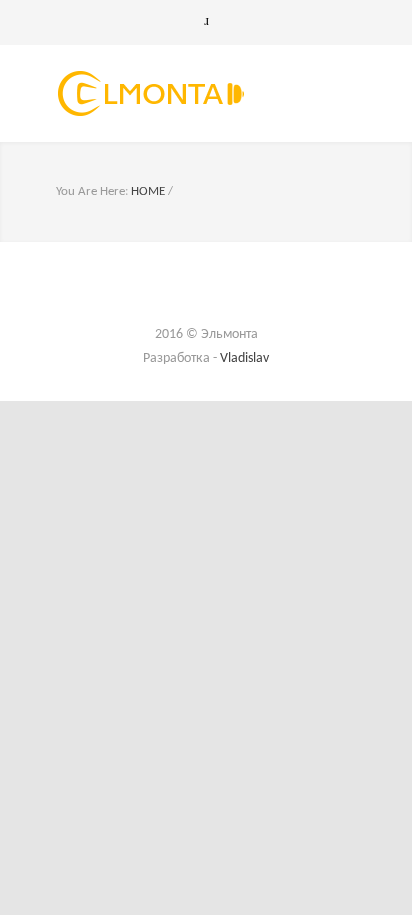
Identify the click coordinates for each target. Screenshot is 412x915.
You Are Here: (92, 191)
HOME (148, 191)
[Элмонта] (191, 93)
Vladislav (244, 358)
